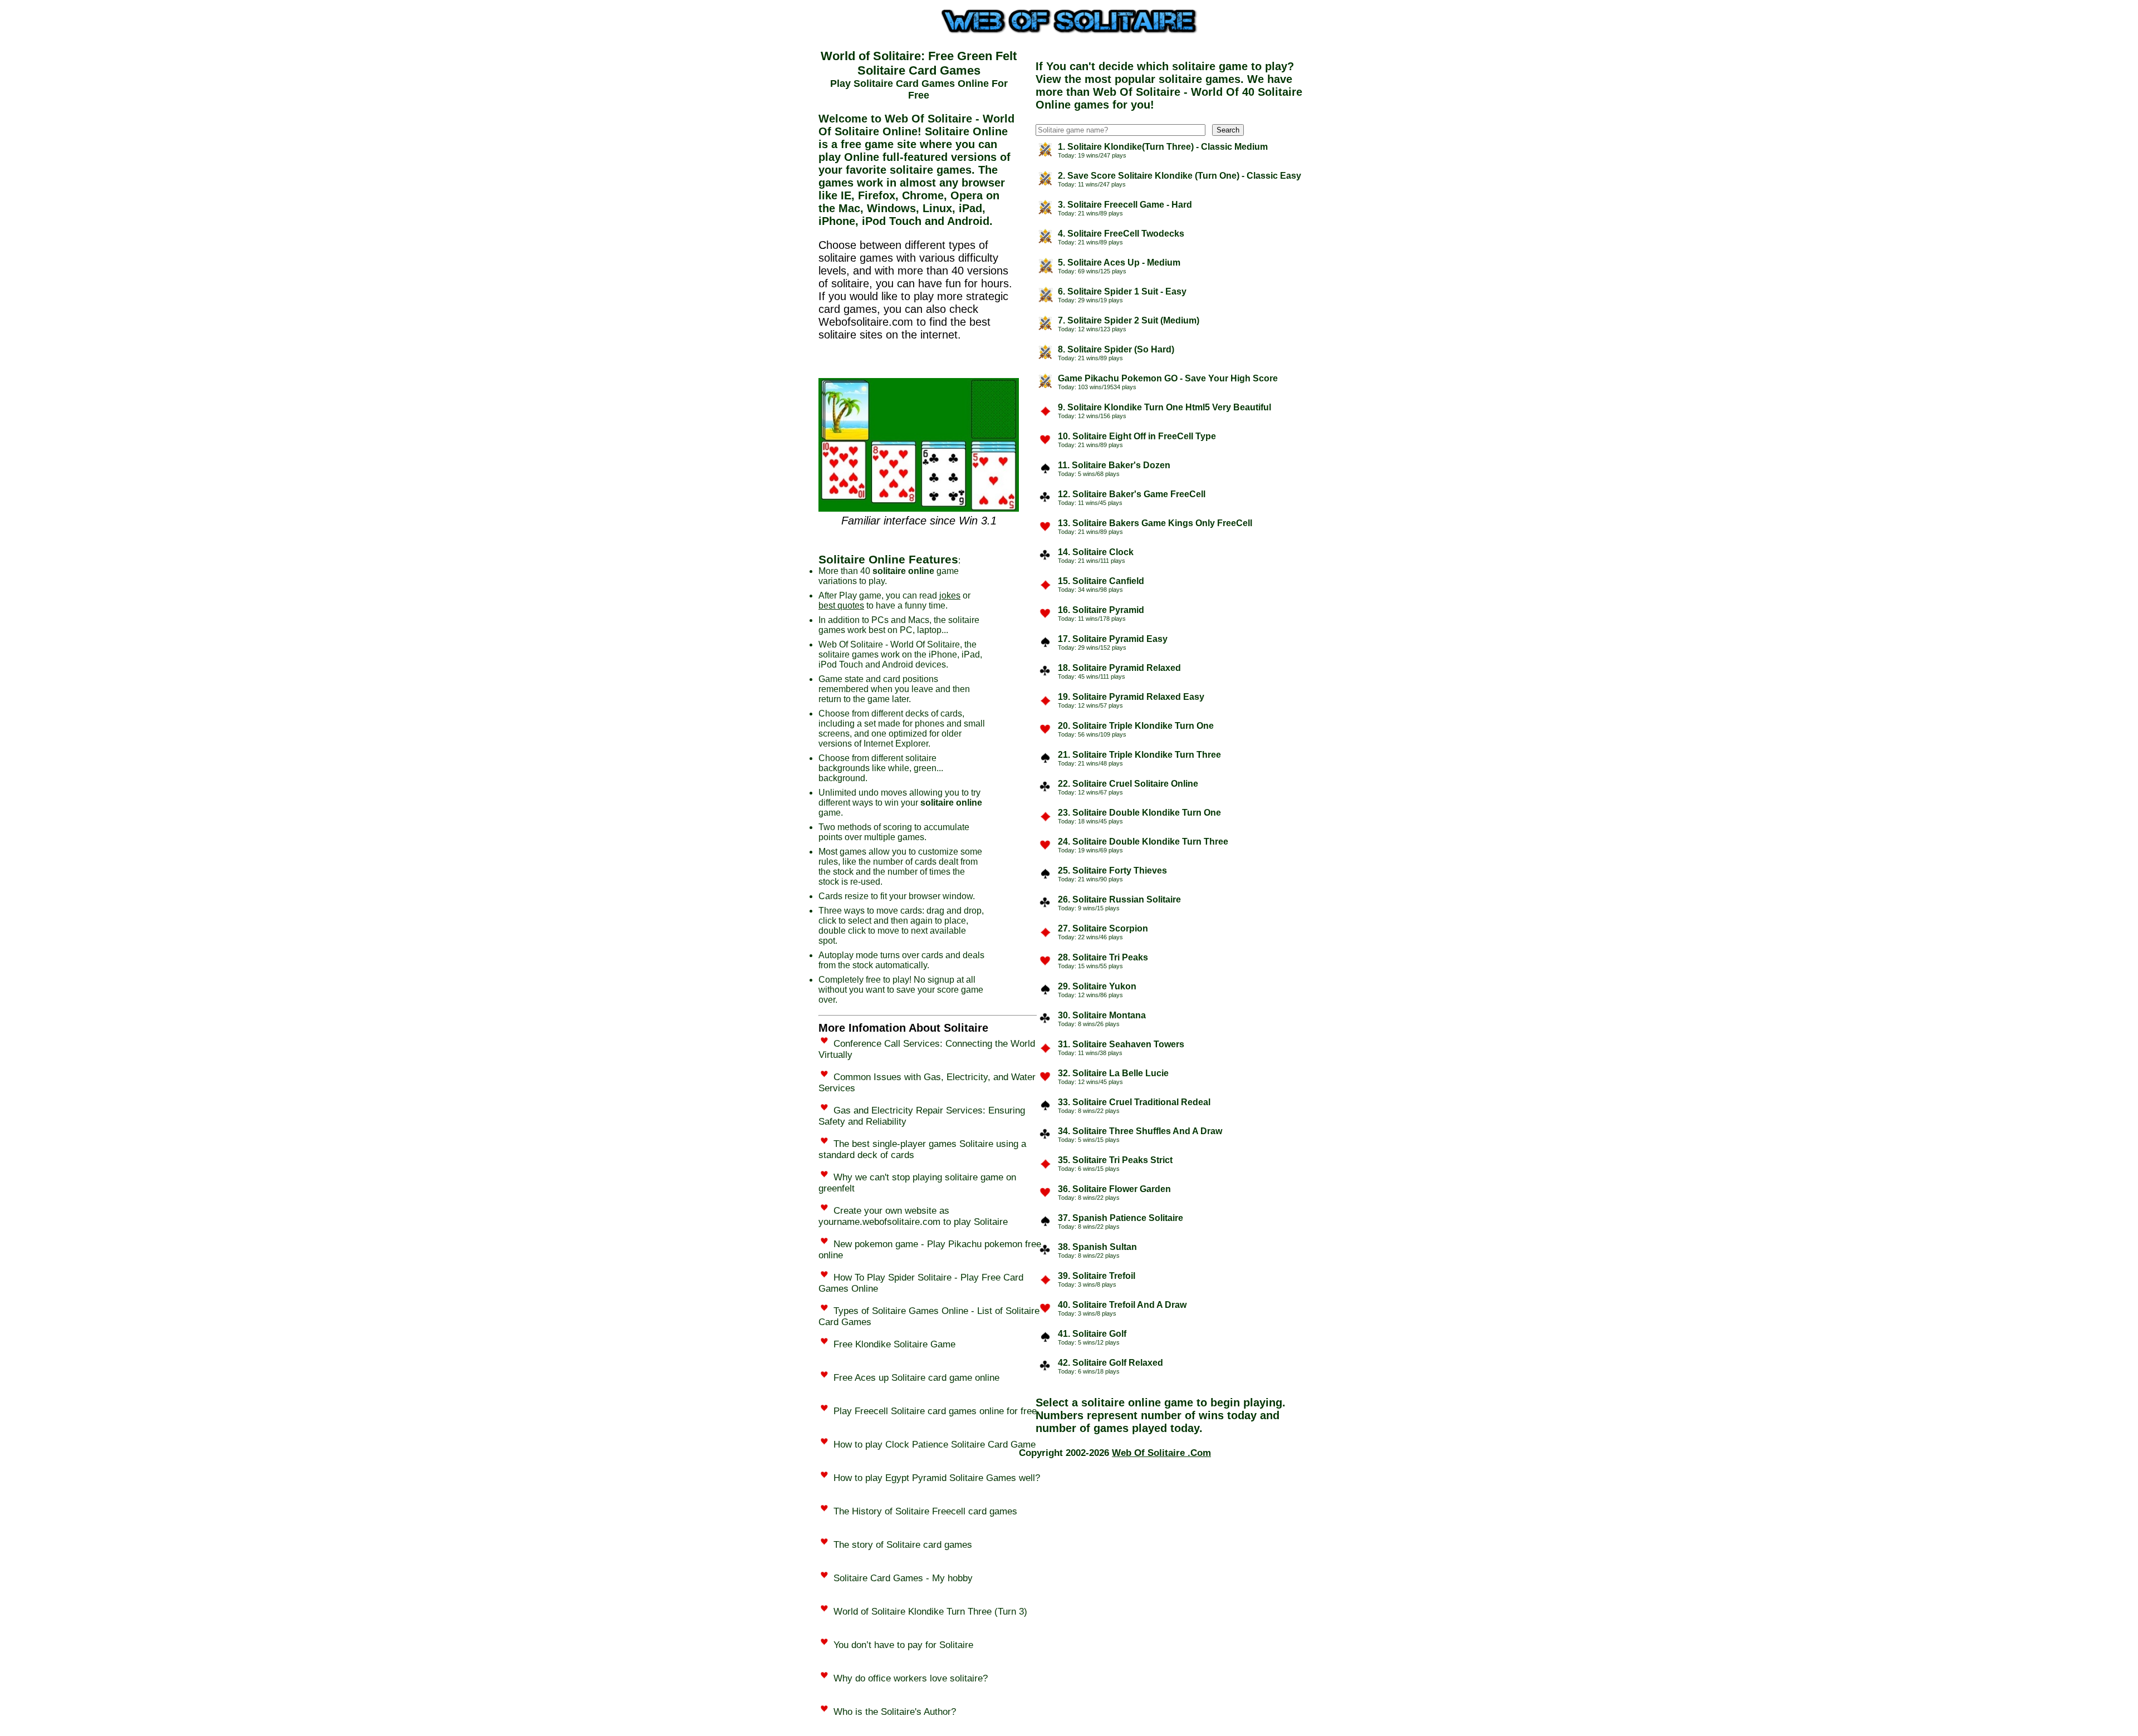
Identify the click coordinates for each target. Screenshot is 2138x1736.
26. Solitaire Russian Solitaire (1119, 899)
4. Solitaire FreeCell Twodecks (1121, 234)
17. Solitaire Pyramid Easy (1113, 639)
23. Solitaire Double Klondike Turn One (1139, 813)
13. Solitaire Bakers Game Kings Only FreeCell (1155, 523)
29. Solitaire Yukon (1097, 986)
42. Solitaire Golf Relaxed (1110, 1363)
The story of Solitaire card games (903, 1545)
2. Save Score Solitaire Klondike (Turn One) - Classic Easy (1180, 176)
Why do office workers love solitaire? (911, 1678)
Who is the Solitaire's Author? (895, 1712)
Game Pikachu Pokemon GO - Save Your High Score (1168, 378)
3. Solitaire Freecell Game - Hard (1125, 205)
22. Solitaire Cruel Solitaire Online (1128, 784)
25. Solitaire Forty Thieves (1112, 871)
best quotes (841, 605)
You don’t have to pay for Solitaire (903, 1645)
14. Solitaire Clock (1096, 552)
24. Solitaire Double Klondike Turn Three (1143, 842)
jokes (950, 595)
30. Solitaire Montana (1102, 1015)
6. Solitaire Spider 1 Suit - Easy (1122, 291)
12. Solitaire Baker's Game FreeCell (1132, 494)
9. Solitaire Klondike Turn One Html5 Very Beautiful (1164, 407)
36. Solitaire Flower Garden (1114, 1189)
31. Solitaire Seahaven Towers (1121, 1044)
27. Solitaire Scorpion (1103, 928)
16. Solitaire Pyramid (1101, 610)
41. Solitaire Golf (1092, 1334)
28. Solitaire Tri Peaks (1103, 957)
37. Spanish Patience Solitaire (1121, 1218)
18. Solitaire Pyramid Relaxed (1119, 668)
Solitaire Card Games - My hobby (903, 1578)
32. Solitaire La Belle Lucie (1113, 1073)
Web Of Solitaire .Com (1161, 1453)
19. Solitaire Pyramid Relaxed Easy (1131, 697)
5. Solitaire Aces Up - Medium (1119, 263)
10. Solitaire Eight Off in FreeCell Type (1137, 436)
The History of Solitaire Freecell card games (925, 1511)
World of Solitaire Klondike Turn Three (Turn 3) (930, 1612)
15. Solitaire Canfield (1101, 581)
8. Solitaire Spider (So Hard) (1116, 349)
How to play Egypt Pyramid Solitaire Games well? (937, 1478)
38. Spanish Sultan (1097, 1247)
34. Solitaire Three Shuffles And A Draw (1140, 1131)
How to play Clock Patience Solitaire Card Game (935, 1445)
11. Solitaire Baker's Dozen (1114, 465)
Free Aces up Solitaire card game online (916, 1378)
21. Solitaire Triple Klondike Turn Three (1139, 755)
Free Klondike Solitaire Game (894, 1344)
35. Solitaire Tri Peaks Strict (1115, 1160)
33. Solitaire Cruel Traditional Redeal (1134, 1102)
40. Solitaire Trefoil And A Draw (1122, 1305)
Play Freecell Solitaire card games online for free (935, 1411)
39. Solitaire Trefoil (1097, 1276)
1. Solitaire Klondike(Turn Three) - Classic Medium (1163, 147)
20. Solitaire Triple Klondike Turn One (1136, 726)
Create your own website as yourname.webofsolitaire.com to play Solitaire (913, 1216)
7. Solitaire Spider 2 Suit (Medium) (1129, 320)
